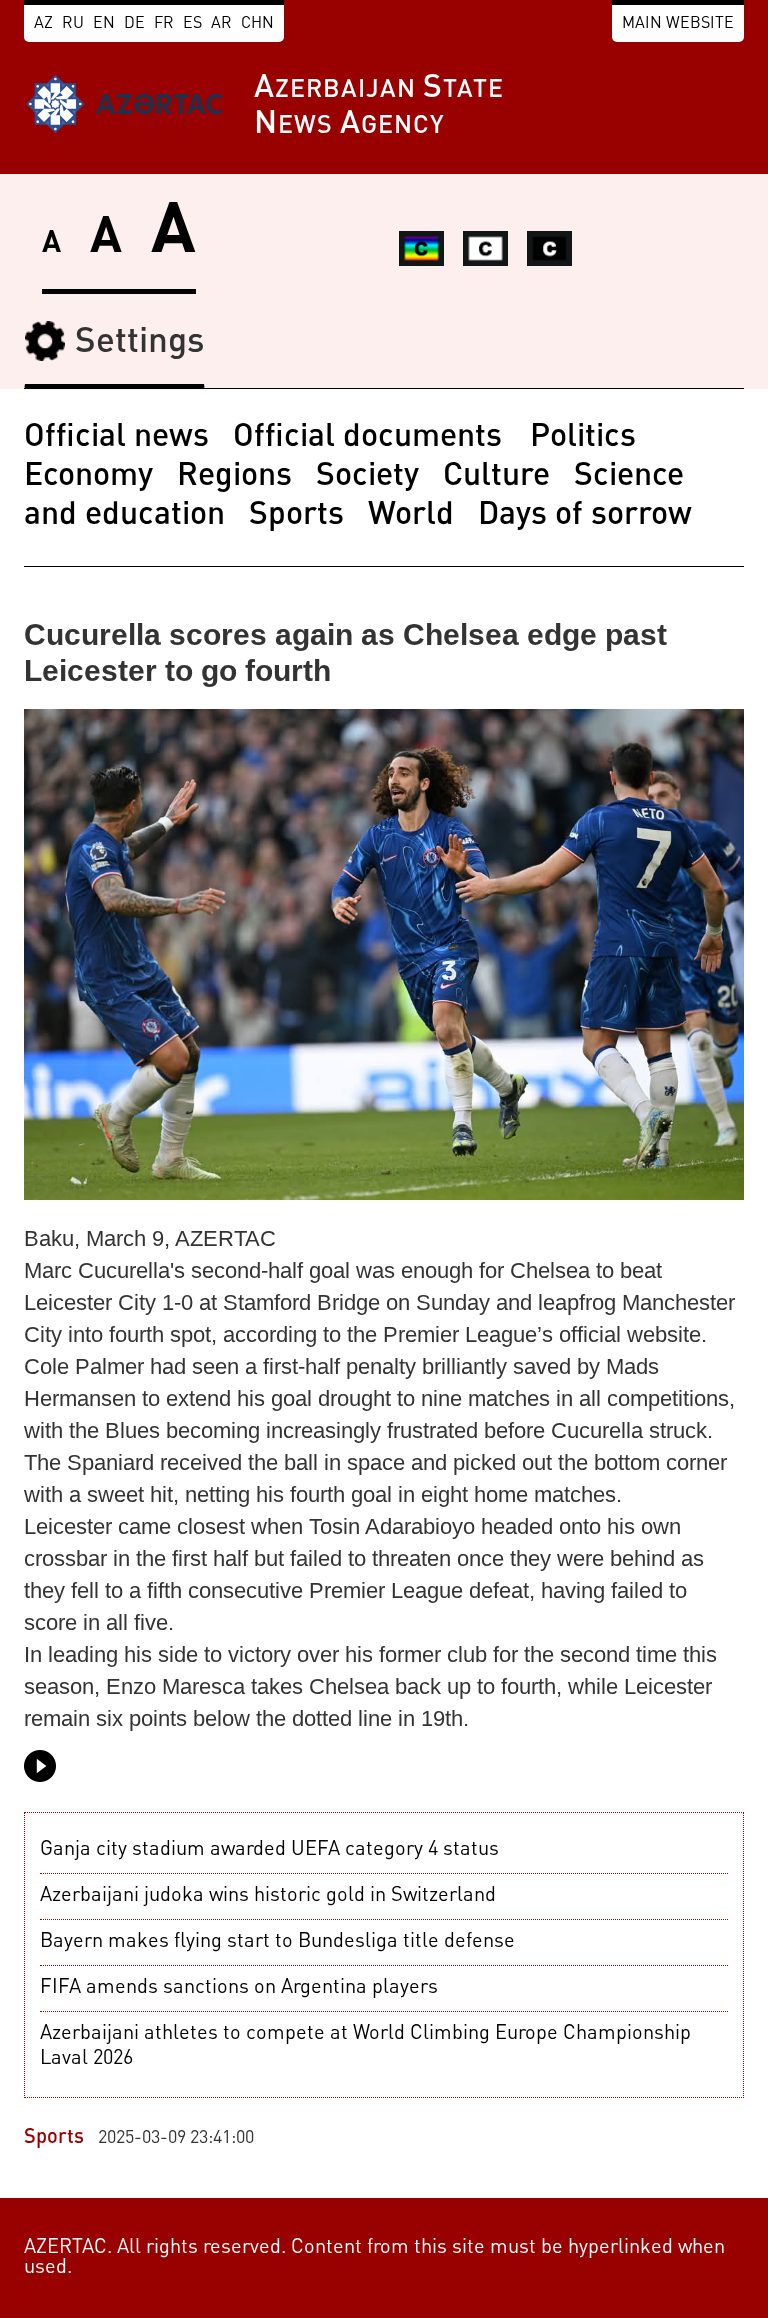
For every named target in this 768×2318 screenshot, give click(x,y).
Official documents (371, 438)
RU (73, 24)
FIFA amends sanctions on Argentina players (239, 1988)
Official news (116, 438)
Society (367, 477)
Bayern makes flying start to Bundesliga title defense (277, 1942)
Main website (678, 24)
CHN (257, 24)
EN (104, 24)
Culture (496, 477)
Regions (234, 477)
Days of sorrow (585, 516)
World (411, 516)
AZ (43, 24)
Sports (296, 516)
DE (134, 24)
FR (164, 24)
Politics (583, 438)
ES (192, 24)
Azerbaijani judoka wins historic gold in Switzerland (268, 1896)
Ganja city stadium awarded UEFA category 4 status (269, 1850)
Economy (88, 477)
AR (221, 24)
